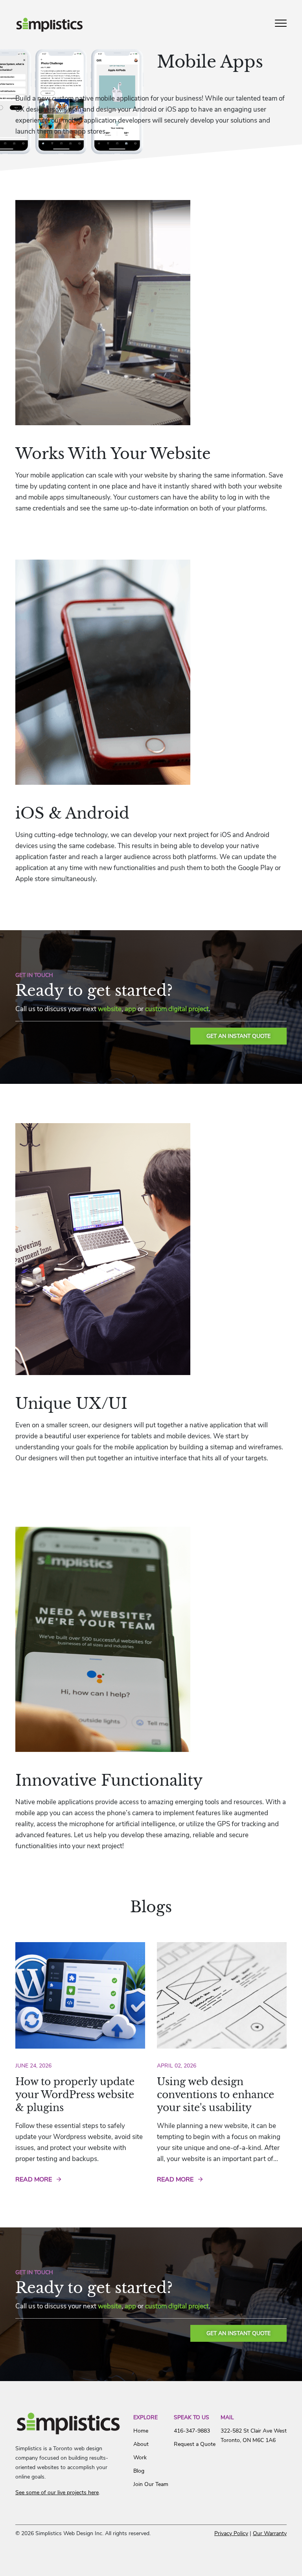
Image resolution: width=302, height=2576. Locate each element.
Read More (34, 2179)
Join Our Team (151, 2484)
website (110, 1009)
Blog (139, 2471)
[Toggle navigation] (281, 26)
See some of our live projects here (57, 2492)
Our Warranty (270, 2533)
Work (140, 2458)
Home (141, 2431)
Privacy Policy (231, 2533)
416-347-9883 (192, 2431)
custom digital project (177, 1009)
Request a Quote (195, 2444)
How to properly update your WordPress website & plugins (75, 2095)
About (141, 2444)
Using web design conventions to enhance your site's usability (215, 2095)
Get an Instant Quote (238, 1036)
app (130, 1009)
